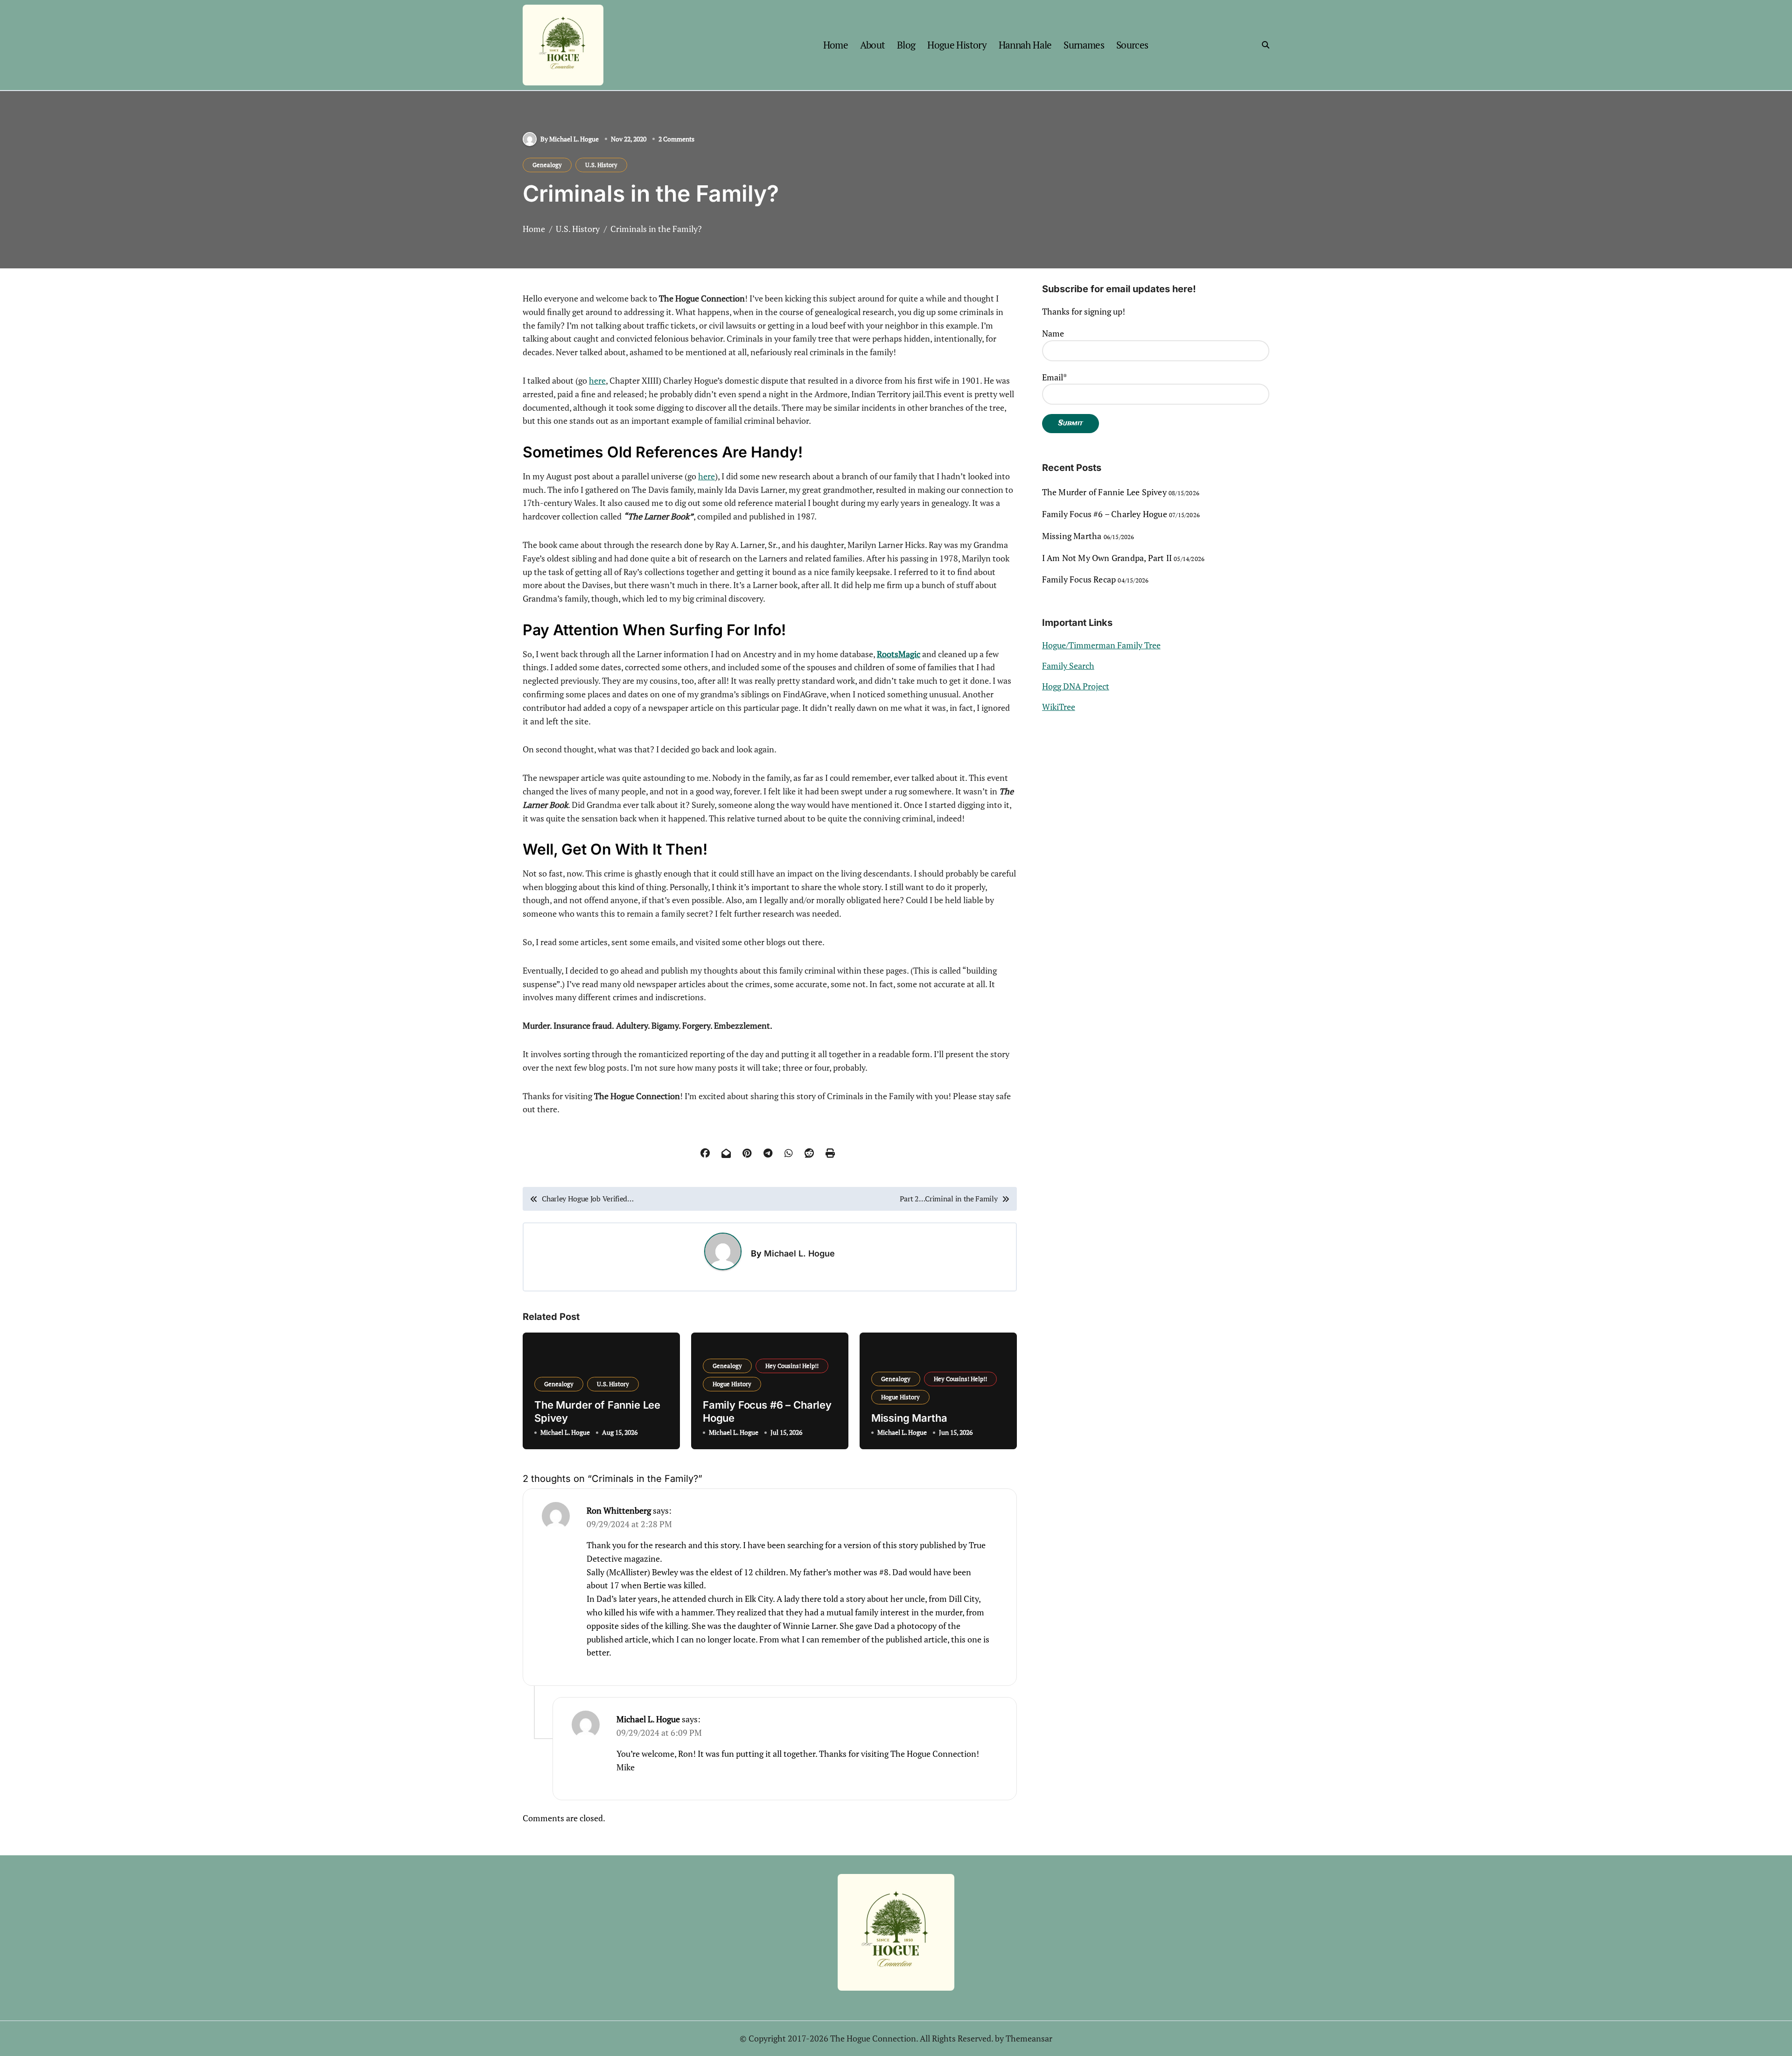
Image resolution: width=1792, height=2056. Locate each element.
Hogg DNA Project (1076, 686)
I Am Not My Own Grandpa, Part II (1107, 558)
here (597, 380)
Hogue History (957, 45)
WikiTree (1059, 707)
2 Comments (676, 139)
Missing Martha (909, 1418)
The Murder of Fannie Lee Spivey (1104, 492)
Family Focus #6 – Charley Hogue (1105, 514)
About (873, 45)
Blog (906, 45)
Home (836, 45)
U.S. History (601, 165)
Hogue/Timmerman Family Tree (1101, 645)
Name (1053, 333)
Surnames (1084, 45)
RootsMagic (899, 654)
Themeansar (1029, 2038)
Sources (1132, 45)
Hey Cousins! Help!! (792, 1366)
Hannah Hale (1025, 45)
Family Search (1068, 666)
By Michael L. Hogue (570, 139)
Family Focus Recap (1079, 579)
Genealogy (547, 165)
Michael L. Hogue (799, 1253)
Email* (1054, 377)
